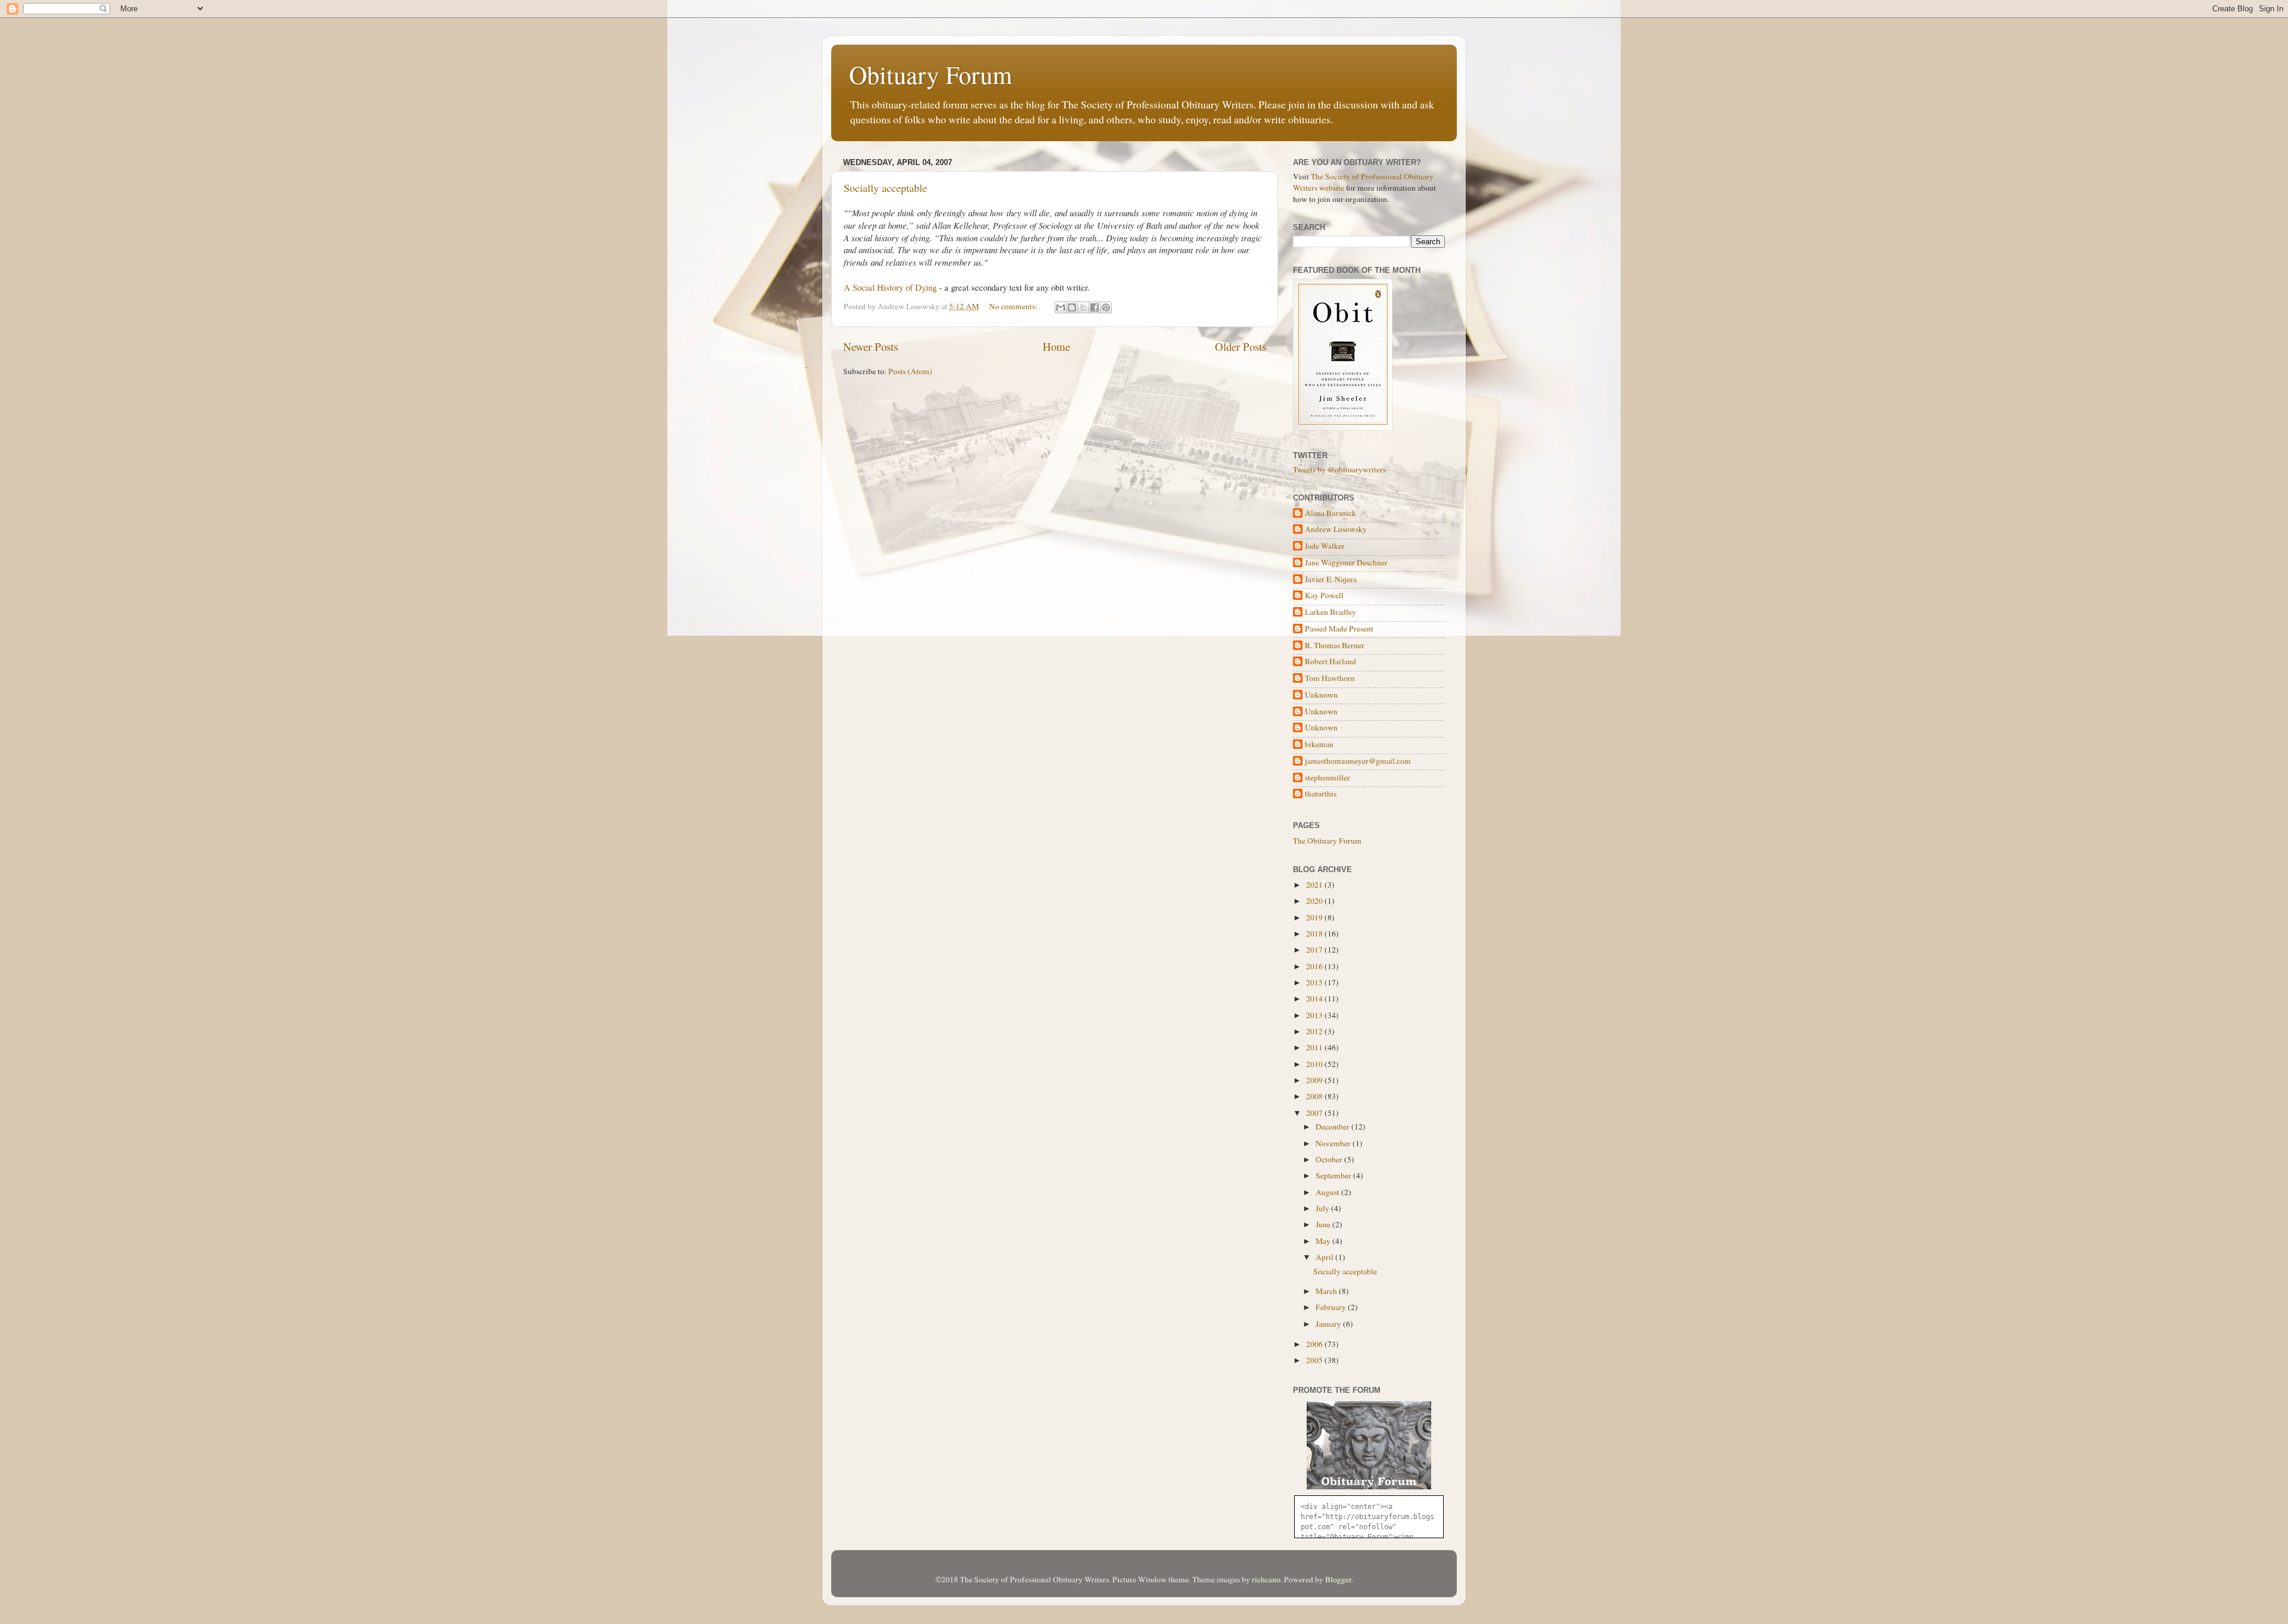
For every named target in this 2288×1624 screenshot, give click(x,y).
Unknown (1321, 695)
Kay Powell (1324, 595)
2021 (1315, 885)
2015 (1315, 982)
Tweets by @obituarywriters (1339, 469)
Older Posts (1241, 346)
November (1334, 1143)
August (1328, 1192)
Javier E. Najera (1331, 579)
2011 (1315, 1047)
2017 (1315, 950)
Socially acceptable (885, 188)
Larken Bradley (1330, 612)
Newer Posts (871, 346)
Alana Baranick (1330, 513)
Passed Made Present (1339, 629)
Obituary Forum (931, 74)
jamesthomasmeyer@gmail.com (1358, 761)
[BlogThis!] (1072, 307)
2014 (1315, 998)
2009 (1315, 1080)
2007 (1315, 1113)
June (1324, 1224)
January (1329, 1324)
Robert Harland (1330, 662)
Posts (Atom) (910, 371)
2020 (1315, 901)
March (1327, 1291)
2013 (1315, 1015)
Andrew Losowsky (1336, 529)
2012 (1315, 1031)
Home (1056, 346)
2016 (1315, 966)
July (1323, 1208)
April (1325, 1257)
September (1334, 1175)
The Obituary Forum (1327, 841)
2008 (1315, 1096)
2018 (1315, 934)
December (1333, 1127)
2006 (1315, 1344)
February (1332, 1307)
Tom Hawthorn (1330, 678)
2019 (1315, 917)
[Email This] (1061, 307)
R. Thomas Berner (1335, 645)
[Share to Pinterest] (1106, 307)
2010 (1315, 1064)
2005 (1315, 1360)
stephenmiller (1328, 778)
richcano (1266, 1579)
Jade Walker (1325, 546)
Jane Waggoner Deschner (1346, 563)
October (1330, 1159)
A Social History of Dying (890, 287)
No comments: (1014, 306)
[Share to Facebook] (1095, 307)
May (1324, 1241)
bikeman (1319, 744)
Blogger (1338, 1579)
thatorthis (1321, 794)
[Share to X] (1083, 307)
